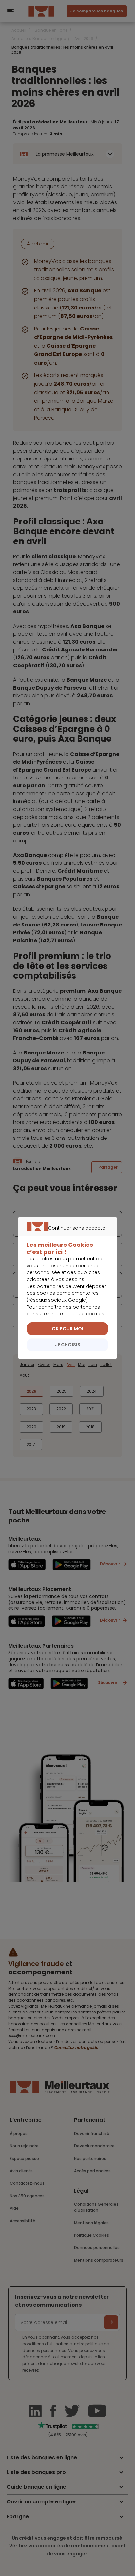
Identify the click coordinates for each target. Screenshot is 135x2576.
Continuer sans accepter (64, 1236)
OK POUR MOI (67, 1329)
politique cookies (84, 1314)
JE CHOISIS (68, 1345)
